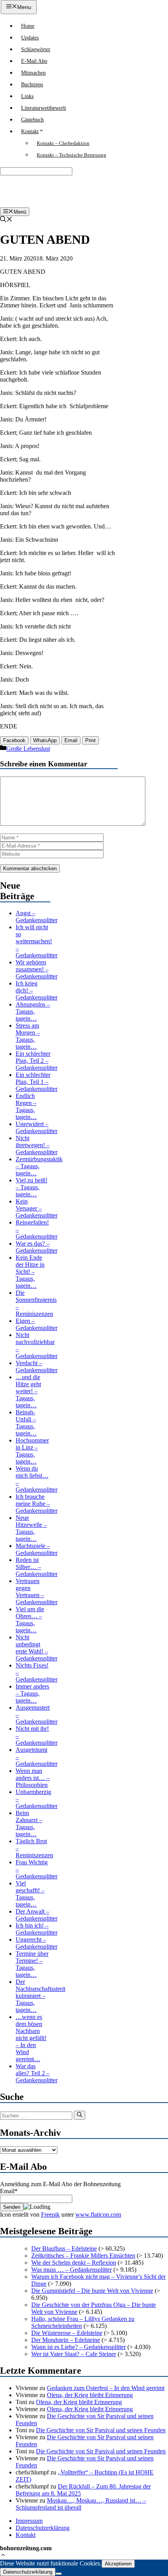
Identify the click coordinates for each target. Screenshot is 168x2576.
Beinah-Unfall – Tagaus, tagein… (26, 1423)
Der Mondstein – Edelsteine (66, 2340)
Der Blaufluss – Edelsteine (64, 2248)
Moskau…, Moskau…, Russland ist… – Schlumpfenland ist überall (81, 2504)
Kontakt (30, 131)
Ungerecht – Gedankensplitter (37, 1943)
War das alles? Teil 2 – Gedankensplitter (37, 2073)
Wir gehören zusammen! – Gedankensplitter (37, 969)
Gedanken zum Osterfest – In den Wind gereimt (106, 2388)
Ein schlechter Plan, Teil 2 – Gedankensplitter (37, 1061)
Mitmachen (33, 73)
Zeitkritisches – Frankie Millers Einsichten (83, 2256)
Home (28, 26)
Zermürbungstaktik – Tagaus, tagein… (39, 1166)
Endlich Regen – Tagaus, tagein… (26, 1106)
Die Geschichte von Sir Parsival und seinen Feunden (101, 2430)
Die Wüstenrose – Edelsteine (67, 2333)
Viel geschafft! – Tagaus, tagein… (30, 1894)
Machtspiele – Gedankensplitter (37, 1549)
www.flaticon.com (98, 2215)
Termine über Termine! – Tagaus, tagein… (32, 1964)
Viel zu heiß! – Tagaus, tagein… (31, 1187)
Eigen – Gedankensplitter (37, 1324)
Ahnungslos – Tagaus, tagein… (33, 1011)
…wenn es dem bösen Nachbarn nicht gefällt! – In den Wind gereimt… (31, 2038)
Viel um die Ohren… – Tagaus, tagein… (30, 1620)
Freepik (50, 2215)
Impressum (29, 2521)
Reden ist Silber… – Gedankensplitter (37, 1567)
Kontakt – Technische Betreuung (71, 155)
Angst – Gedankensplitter (37, 917)
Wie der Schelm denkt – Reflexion (74, 2263)
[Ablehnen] (59, 2574)
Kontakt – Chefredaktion (63, 143)
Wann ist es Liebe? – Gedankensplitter (79, 2347)
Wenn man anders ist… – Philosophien (33, 1778)
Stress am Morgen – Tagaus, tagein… (28, 1036)
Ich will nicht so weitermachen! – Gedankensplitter (37, 941)
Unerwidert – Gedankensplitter (37, 1127)
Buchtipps (32, 85)
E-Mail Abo (34, 61)
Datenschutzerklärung (43, 2528)
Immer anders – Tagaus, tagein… (32, 1693)
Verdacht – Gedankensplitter (37, 1367)
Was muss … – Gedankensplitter (71, 2270)
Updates (30, 38)
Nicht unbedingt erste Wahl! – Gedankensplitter (37, 1648)
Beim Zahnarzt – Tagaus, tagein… (29, 1824)
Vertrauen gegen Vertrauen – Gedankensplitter (37, 1591)
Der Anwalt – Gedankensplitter (37, 1915)
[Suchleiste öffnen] (6, 220)
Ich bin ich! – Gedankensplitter (37, 1929)
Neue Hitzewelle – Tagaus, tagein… (31, 1528)
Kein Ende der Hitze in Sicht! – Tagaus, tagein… (30, 1272)
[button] (3, 2556)
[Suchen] (80, 2115)
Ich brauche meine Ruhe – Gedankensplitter (37, 1504)
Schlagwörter (36, 49)
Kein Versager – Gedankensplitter (37, 1208)
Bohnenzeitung (27, 191)
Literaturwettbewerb (44, 108)
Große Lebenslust (28, 749)
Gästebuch (32, 120)
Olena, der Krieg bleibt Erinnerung (90, 2395)
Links (27, 96)
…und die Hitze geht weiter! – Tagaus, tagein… (28, 1391)
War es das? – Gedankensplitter (37, 1247)
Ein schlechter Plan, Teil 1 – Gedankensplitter (37, 1082)
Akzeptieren (118, 2564)
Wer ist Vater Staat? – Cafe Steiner (74, 2354)
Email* (9, 2191)
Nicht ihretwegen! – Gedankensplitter (37, 1145)
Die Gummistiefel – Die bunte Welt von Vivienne (92, 2291)
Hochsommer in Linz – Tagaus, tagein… (32, 1451)
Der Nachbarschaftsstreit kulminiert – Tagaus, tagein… (40, 1996)
